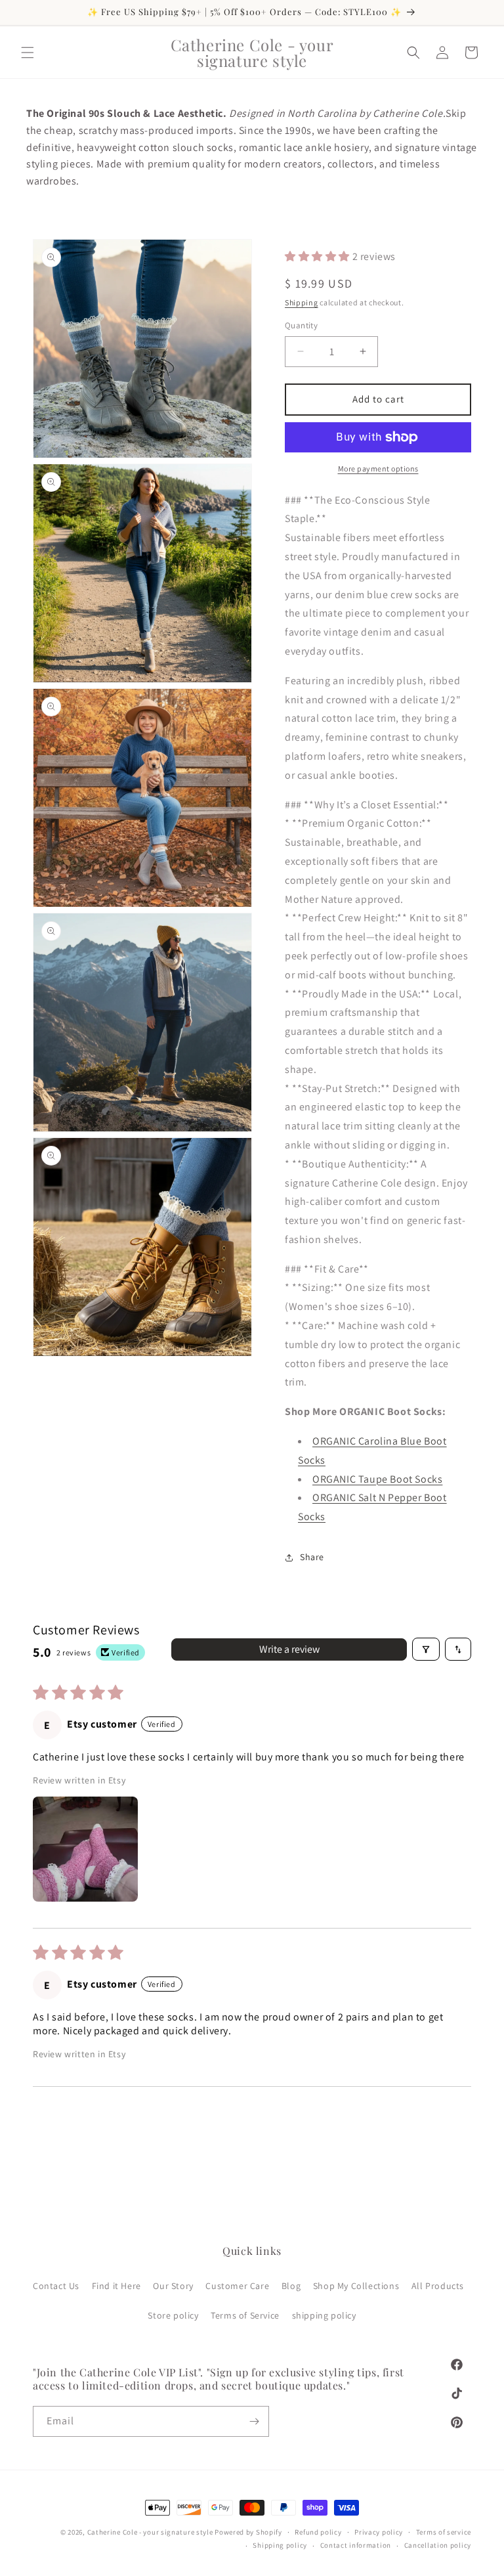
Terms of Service (245, 2315)
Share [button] (312, 1557)
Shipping (302, 302)
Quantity (301, 325)
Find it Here (116, 2286)
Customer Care (237, 2286)
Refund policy (318, 2532)
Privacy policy (379, 2532)
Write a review (289, 1649)
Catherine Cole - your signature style (150, 2532)
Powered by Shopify (248, 2532)
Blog (291, 2286)
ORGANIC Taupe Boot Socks (377, 1479)
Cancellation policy (438, 2545)
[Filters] (426, 1649)
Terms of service (444, 2532)
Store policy (173, 2315)
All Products (438, 2286)
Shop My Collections (356, 2286)
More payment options (378, 469)
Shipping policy (280, 2545)
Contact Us (56, 2286)
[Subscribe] (254, 2421)
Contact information (356, 2545)
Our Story (173, 2286)
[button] (28, 53)
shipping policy (324, 2315)
